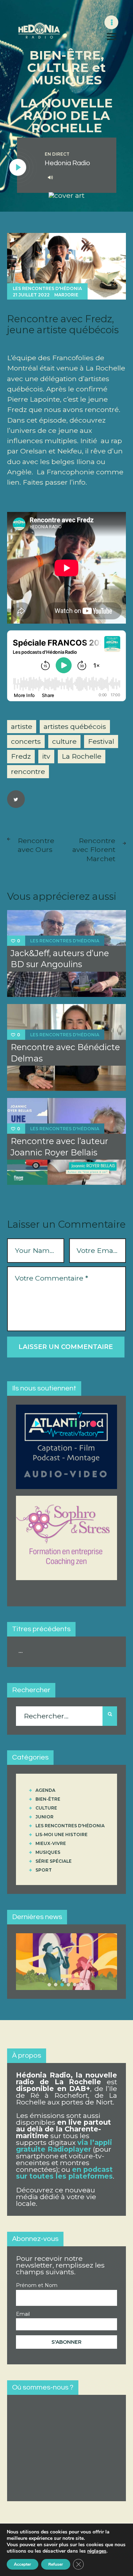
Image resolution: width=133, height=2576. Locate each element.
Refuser (56, 2564)
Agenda (45, 1790)
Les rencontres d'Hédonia (47, 288)
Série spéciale (54, 1861)
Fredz (21, 756)
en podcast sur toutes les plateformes (64, 2173)
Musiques (48, 1852)
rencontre (28, 771)
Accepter (23, 2564)
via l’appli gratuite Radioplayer (64, 2146)
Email (23, 2314)
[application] (75, 178)
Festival (101, 741)
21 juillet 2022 (31, 295)
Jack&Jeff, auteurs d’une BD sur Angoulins (60, 959)
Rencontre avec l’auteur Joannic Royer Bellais (59, 1147)
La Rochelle (82, 756)
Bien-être (48, 1799)
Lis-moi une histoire (62, 1835)
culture (64, 741)
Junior (45, 1817)
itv (46, 756)
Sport (44, 1870)
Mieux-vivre (51, 1843)
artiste (22, 726)
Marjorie (66, 295)
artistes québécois (75, 726)
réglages (97, 2551)
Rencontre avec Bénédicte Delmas (65, 1053)
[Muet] (50, 177)
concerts (26, 741)
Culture (46, 1808)
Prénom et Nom (37, 2285)
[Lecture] (18, 168)
